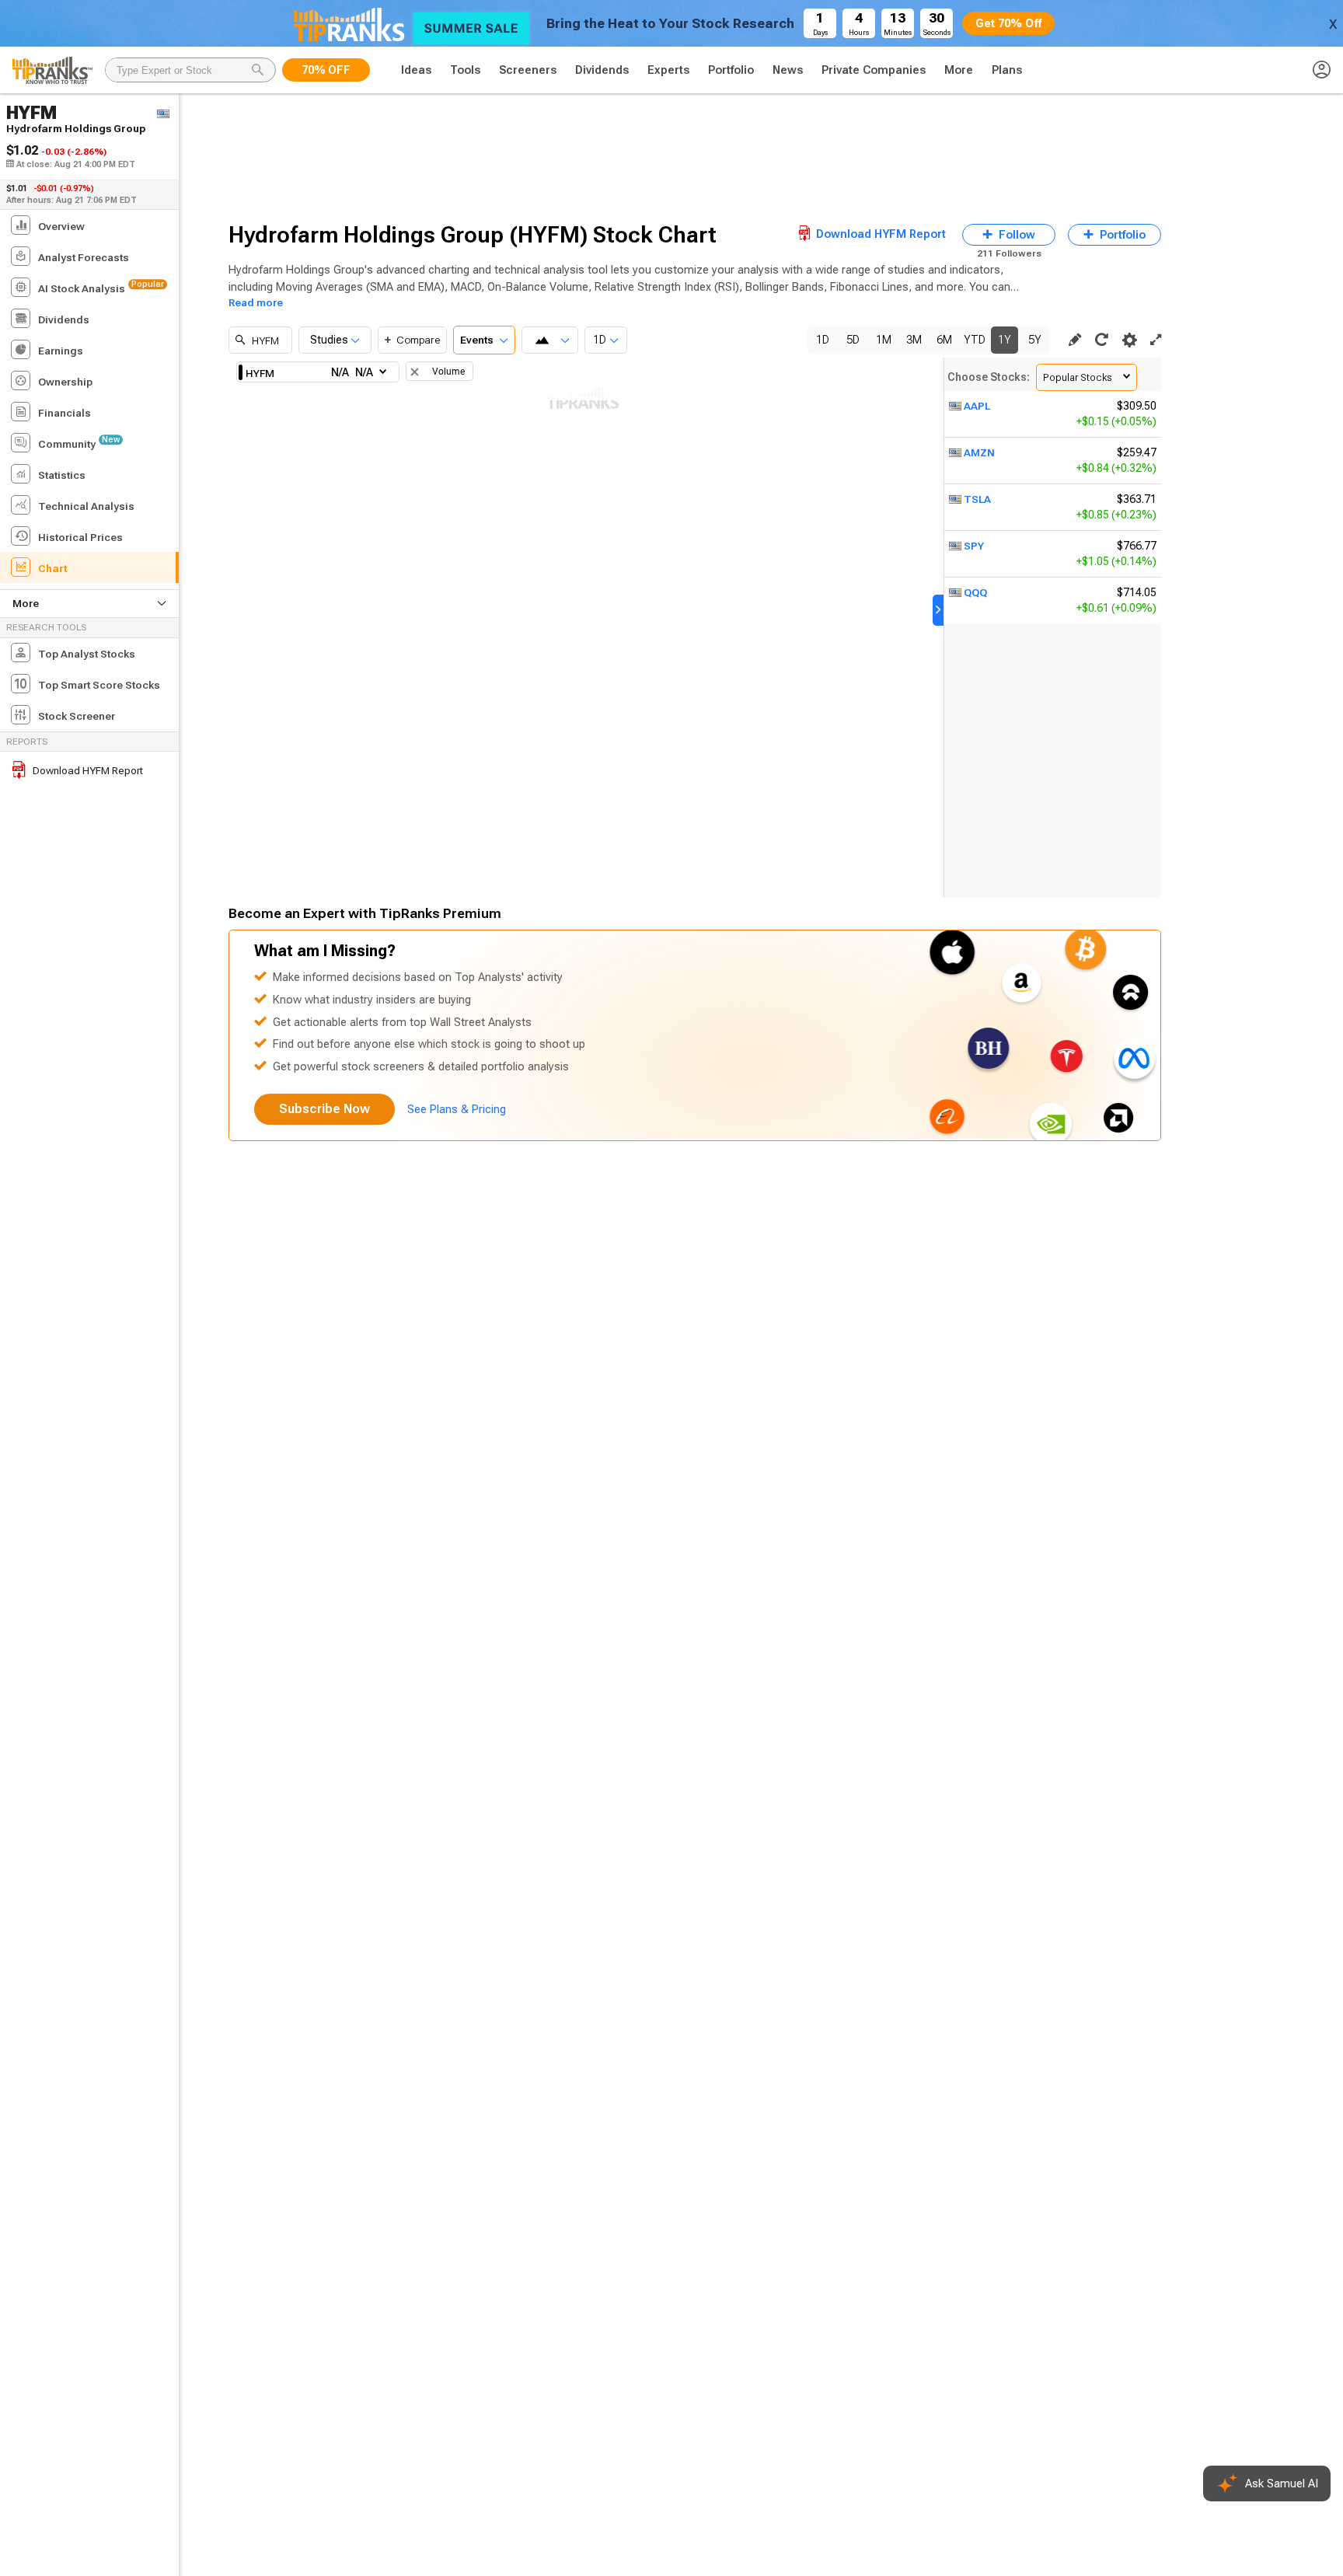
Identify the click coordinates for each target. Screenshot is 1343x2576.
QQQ (975, 592)
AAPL (977, 406)
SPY (974, 546)
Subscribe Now (324, 1109)
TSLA (977, 499)
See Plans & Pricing (457, 1109)
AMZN (979, 452)
